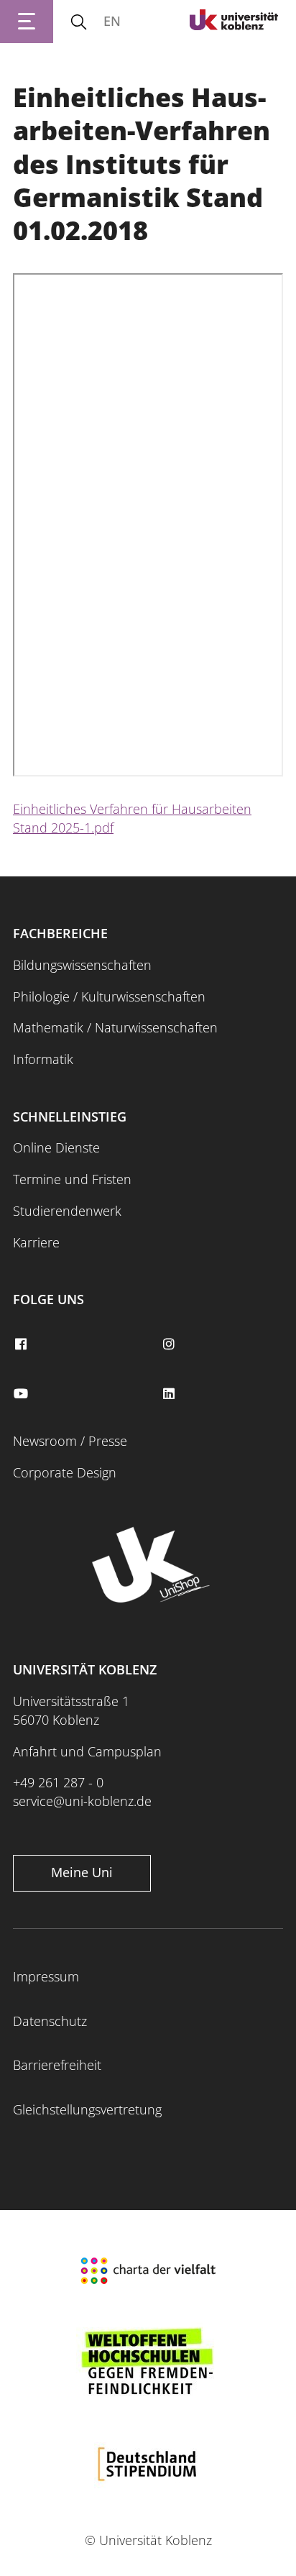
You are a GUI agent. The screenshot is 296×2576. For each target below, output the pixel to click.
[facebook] (22, 1344)
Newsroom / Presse (70, 1441)
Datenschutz (50, 2021)
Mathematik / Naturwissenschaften (115, 1027)
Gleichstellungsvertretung (87, 2109)
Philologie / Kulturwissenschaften (109, 996)
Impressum (46, 1976)
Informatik (43, 1059)
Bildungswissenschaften (82, 965)
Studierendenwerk (67, 1211)
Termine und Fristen (72, 1179)
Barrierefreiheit (57, 2065)
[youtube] (22, 1394)
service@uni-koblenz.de (82, 1801)
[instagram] (170, 1344)
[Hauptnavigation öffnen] (27, 22)
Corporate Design (65, 1472)
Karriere (36, 1242)
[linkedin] (170, 1394)
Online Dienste (56, 1147)
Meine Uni (82, 1872)
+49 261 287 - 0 (58, 1782)
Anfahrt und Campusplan (87, 1751)
